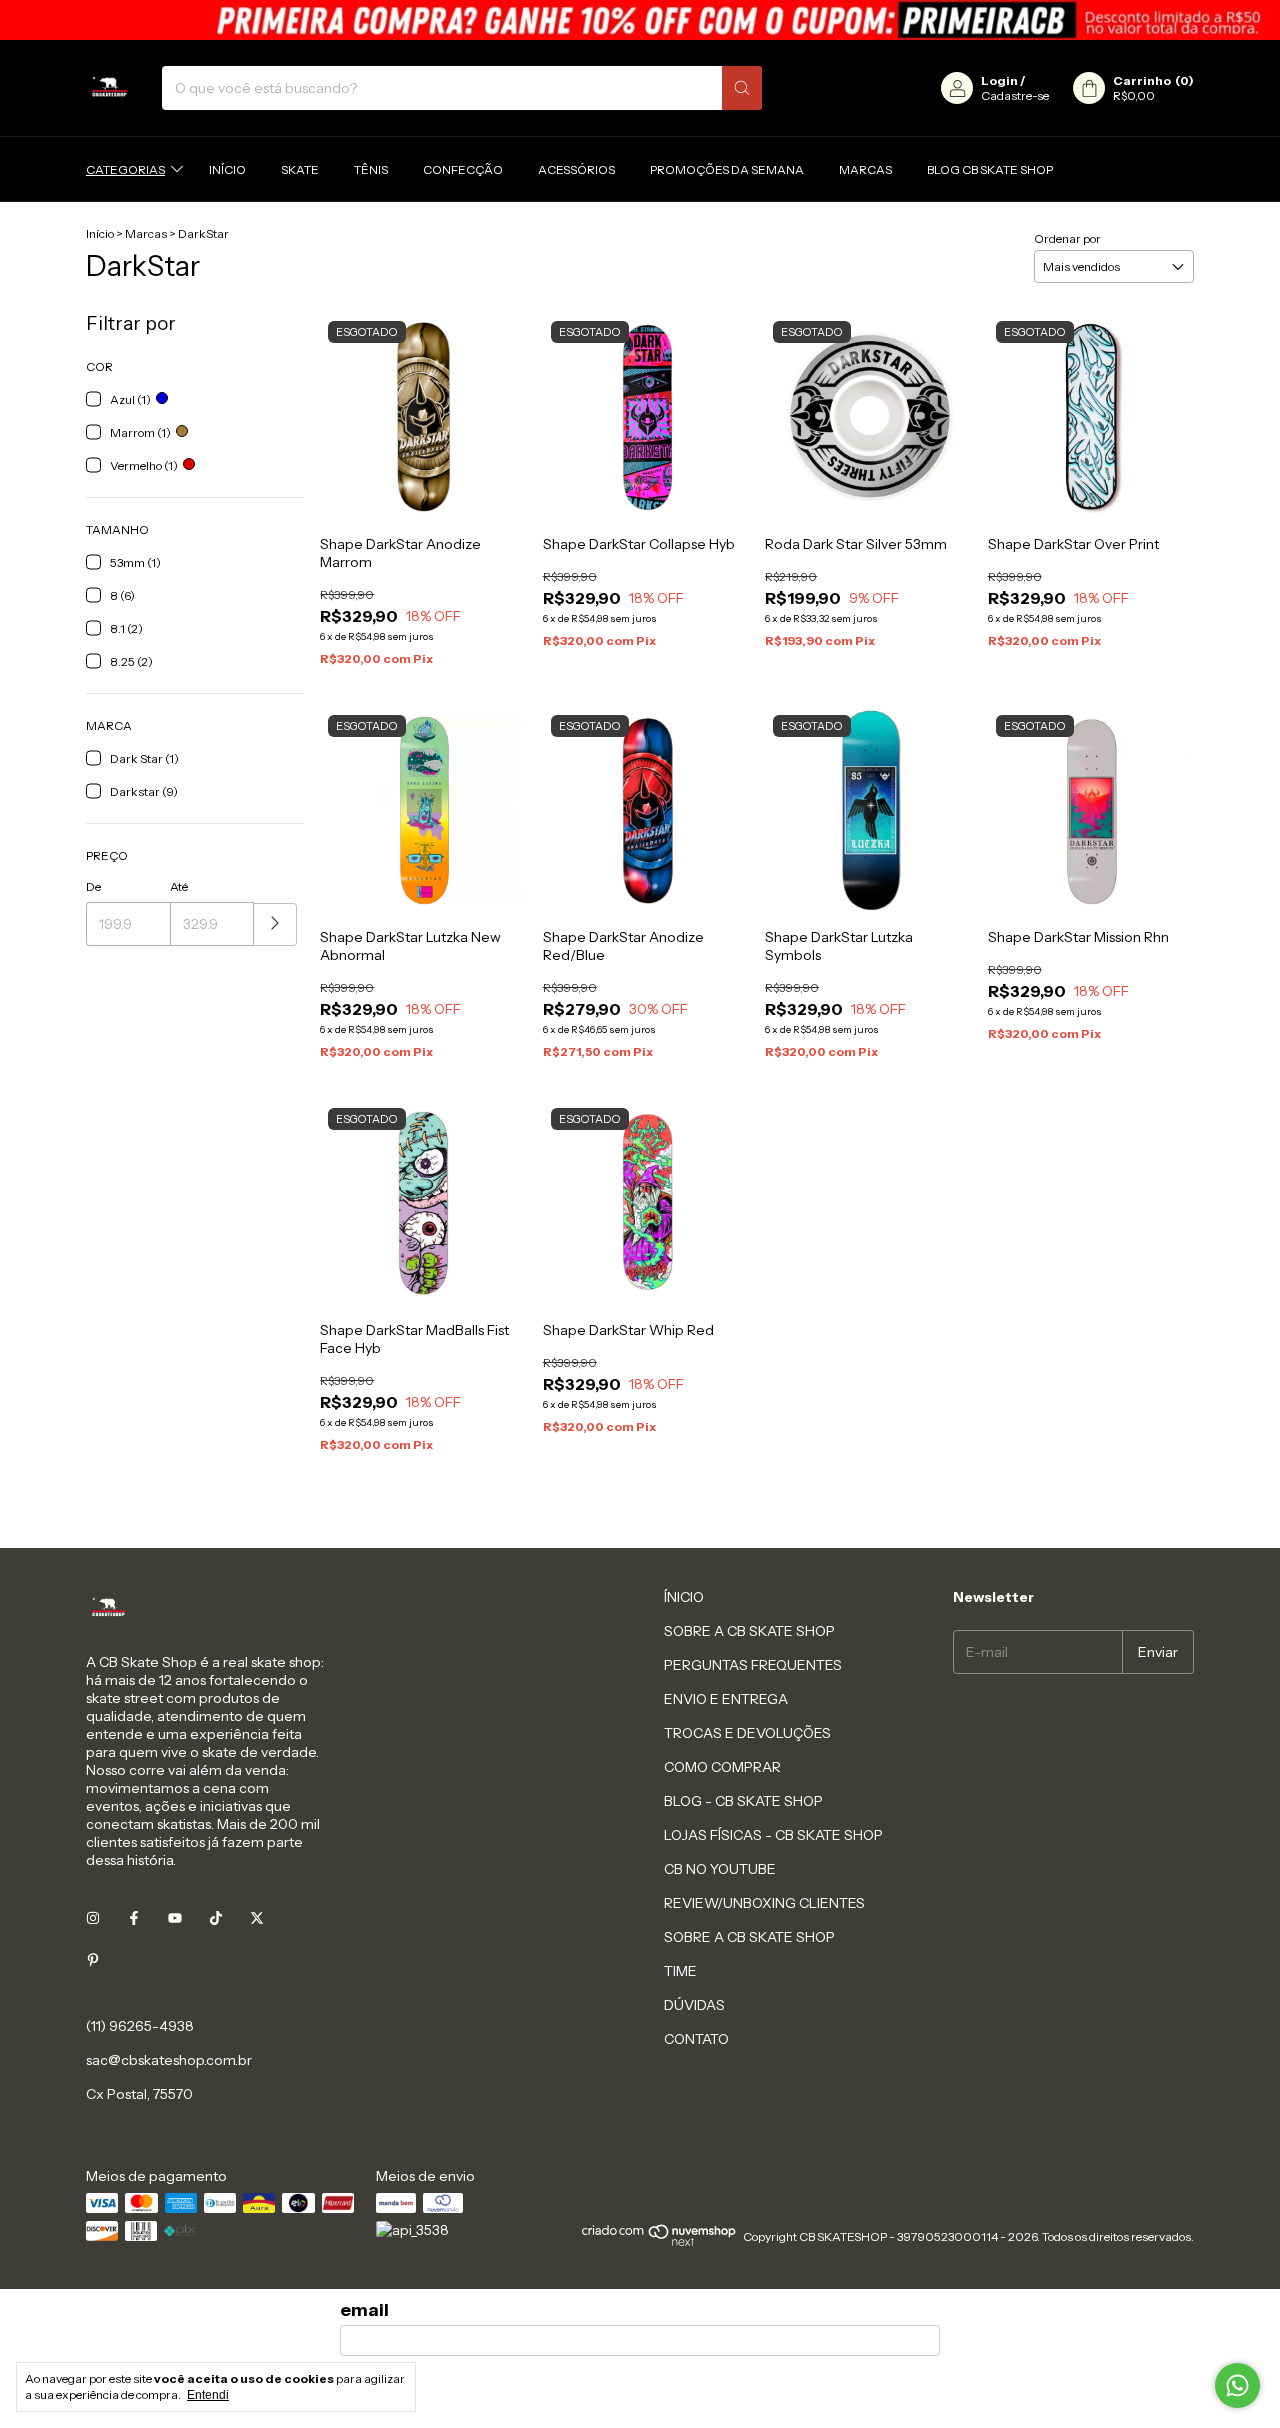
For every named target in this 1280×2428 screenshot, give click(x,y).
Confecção (463, 169)
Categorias (125, 169)
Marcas (865, 169)
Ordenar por (1067, 238)
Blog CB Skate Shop (990, 169)
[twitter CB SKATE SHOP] (257, 1918)
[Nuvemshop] (659, 2241)
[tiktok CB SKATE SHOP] (216, 1918)
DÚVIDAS (694, 2005)
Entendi (208, 2395)
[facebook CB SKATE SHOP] (134, 1918)
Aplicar (275, 924)
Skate (300, 169)
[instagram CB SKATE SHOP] (93, 1918)
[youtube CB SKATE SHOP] (175, 1918)
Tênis (371, 169)
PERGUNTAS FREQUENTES (753, 1665)
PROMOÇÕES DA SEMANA (727, 169)
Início (227, 169)
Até (179, 886)
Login (999, 80)
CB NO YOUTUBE (720, 1869)
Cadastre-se (1015, 95)
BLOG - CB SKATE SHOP (743, 1801)
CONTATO (696, 2039)
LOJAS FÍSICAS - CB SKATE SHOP (773, 1835)
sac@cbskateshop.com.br (169, 2060)
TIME (680, 1971)
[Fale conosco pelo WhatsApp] (1237, 2385)
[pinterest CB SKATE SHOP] (93, 1960)
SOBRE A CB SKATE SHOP (749, 1631)
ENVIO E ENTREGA (726, 1699)
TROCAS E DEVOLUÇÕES (747, 1733)
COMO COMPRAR (722, 1767)
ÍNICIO (684, 1597)
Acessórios (576, 169)
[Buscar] (742, 88)
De (93, 886)
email (364, 2309)
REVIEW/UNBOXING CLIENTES (764, 1903)
